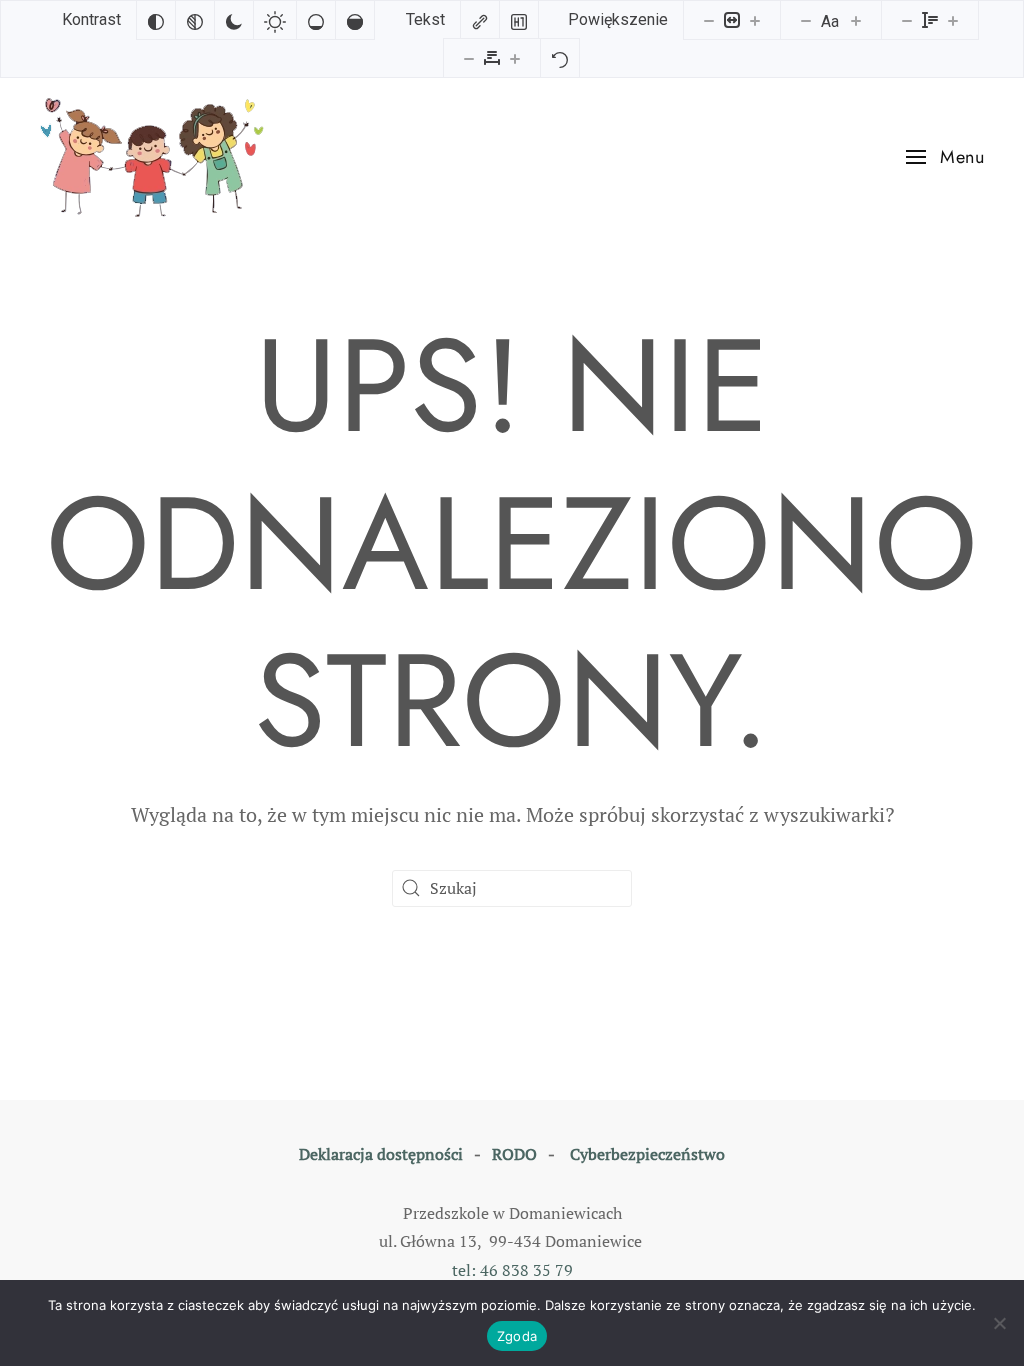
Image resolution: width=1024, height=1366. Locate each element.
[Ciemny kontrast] (234, 20)
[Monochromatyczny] (195, 20)
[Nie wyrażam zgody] (999, 1323)
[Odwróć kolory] (156, 20)
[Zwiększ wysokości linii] (953, 20)
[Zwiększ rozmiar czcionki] (856, 20)
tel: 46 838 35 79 (512, 1270)
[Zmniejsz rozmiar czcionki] (806, 20)
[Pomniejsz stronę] (709, 20)
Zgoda (517, 1336)
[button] (945, 157)
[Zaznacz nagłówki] (519, 20)
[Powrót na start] (156, 157)
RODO (514, 1154)
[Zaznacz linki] (480, 20)
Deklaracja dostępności (381, 1154)
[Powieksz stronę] (755, 20)
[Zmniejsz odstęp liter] (469, 58)
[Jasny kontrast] (275, 20)
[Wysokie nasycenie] (355, 20)
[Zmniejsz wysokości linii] (907, 20)
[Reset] (560, 58)
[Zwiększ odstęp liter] (515, 58)
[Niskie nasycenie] (316, 20)
